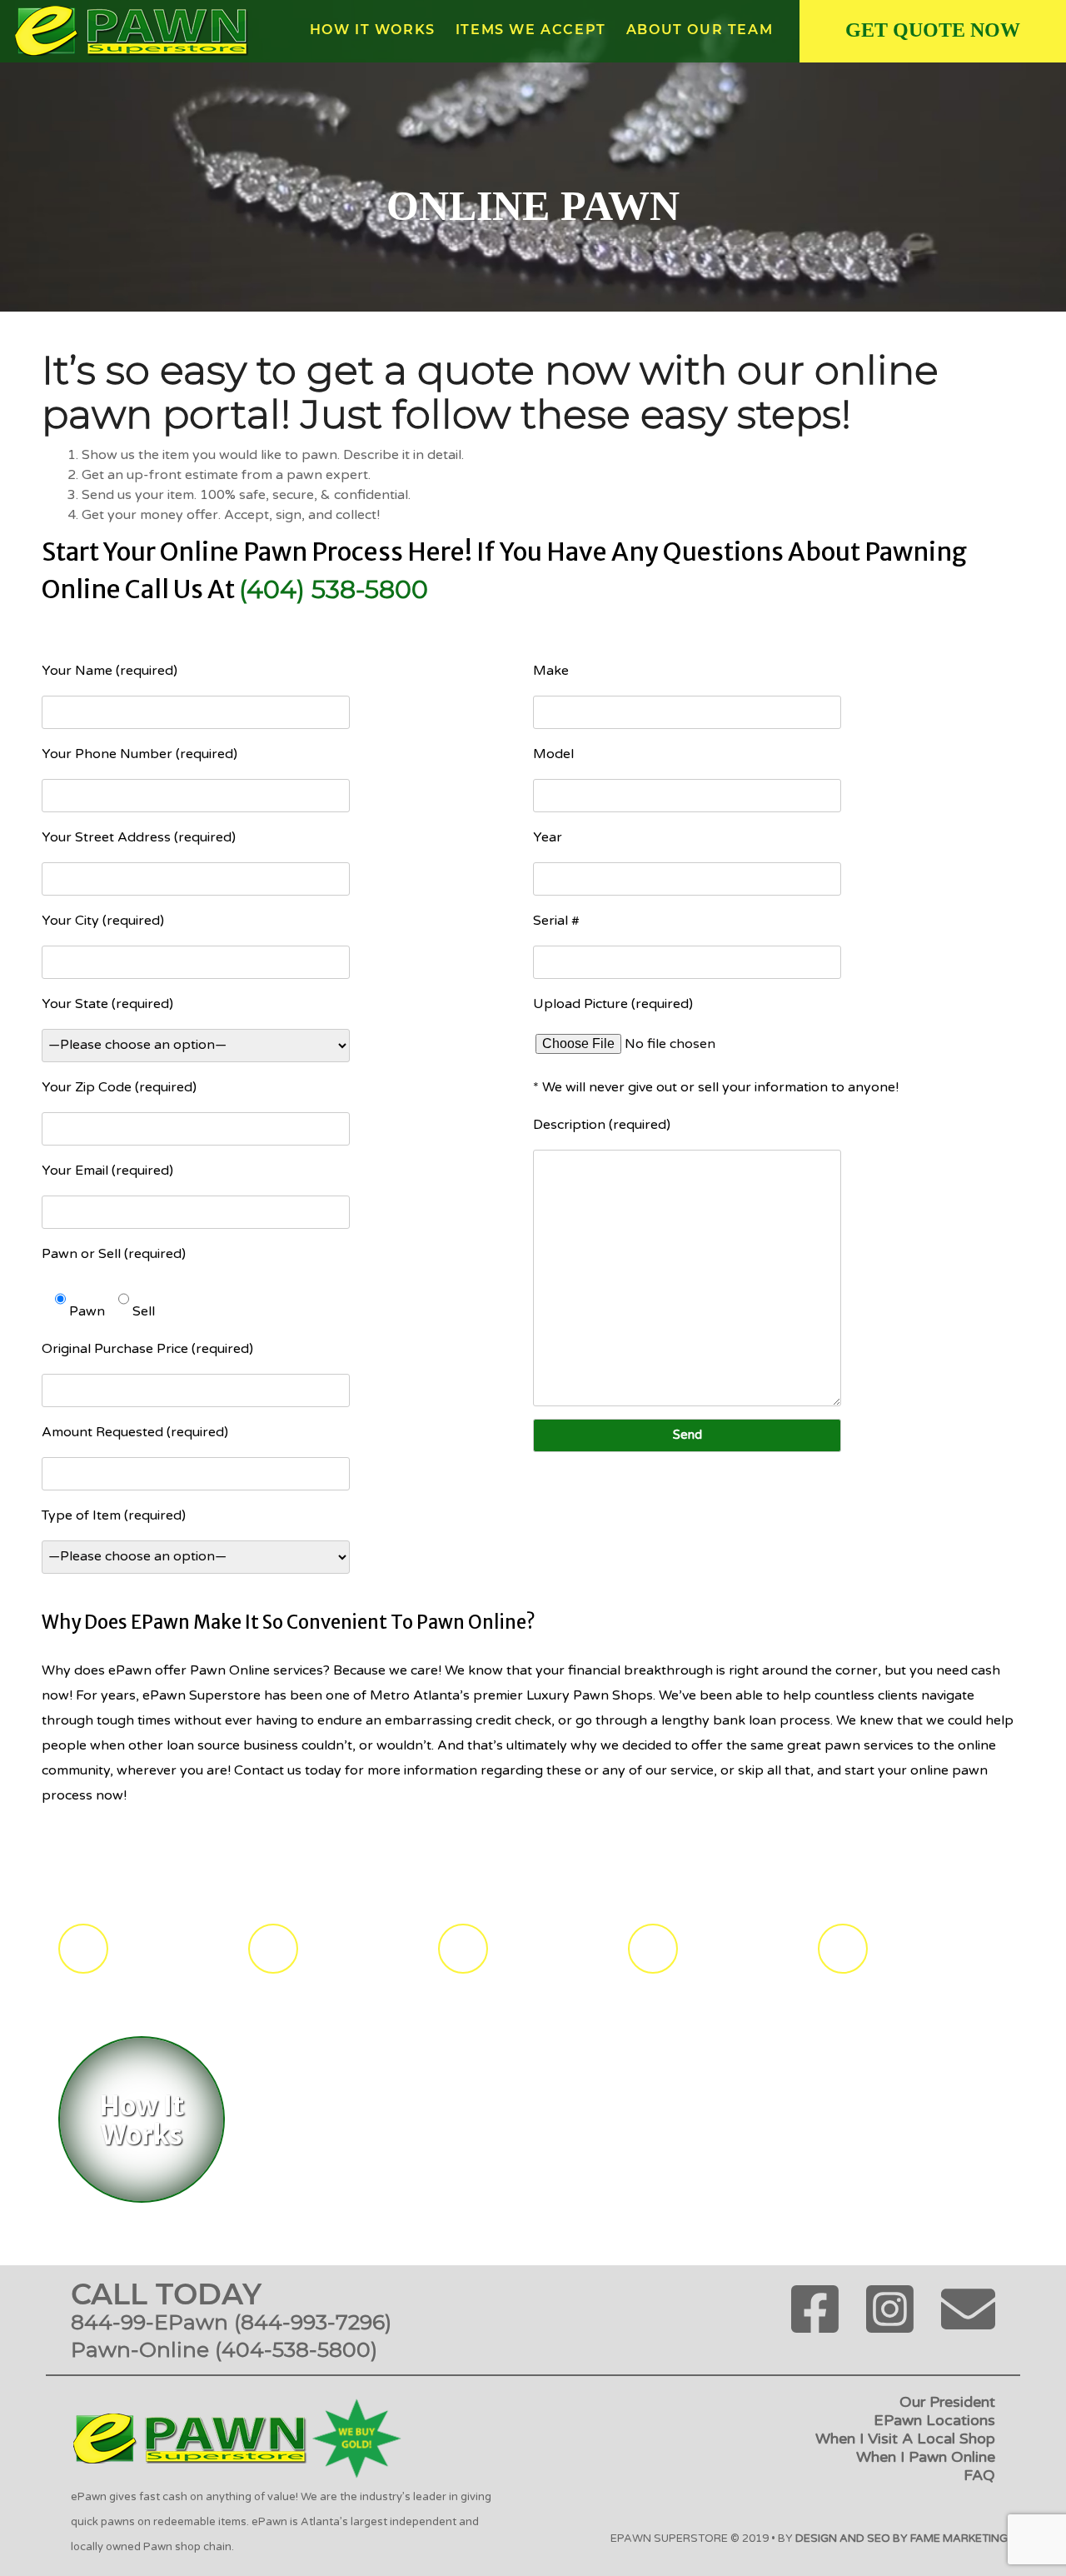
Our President (947, 2402)
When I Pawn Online (926, 2457)
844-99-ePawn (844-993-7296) (231, 2322)
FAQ (979, 2475)
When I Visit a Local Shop (905, 2439)
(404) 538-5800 (334, 589)
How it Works (373, 30)
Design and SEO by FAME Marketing (902, 2539)
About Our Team (700, 30)
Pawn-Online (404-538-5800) (224, 2349)
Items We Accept (531, 30)
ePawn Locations (934, 2420)
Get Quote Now (933, 30)
